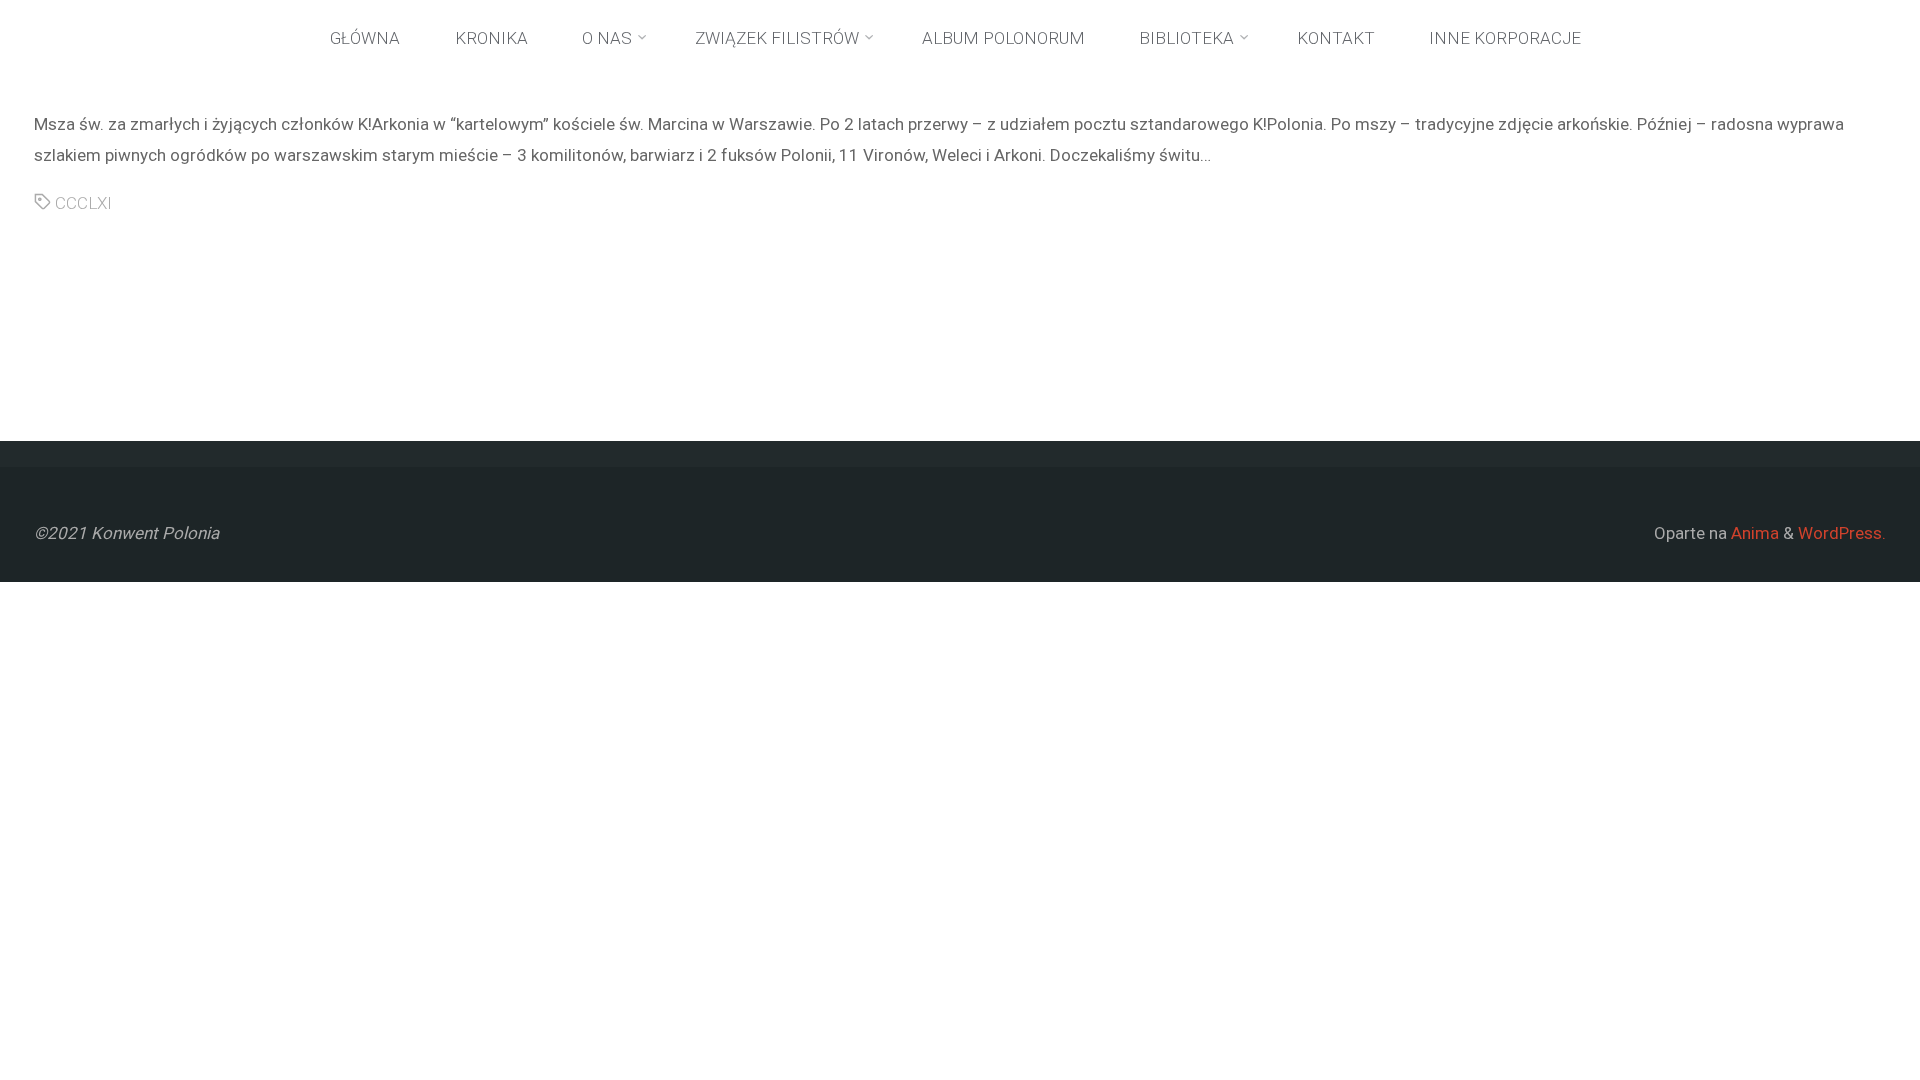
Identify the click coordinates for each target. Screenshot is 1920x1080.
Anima (1753, 533)
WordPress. (1842, 533)
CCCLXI (83, 203)
